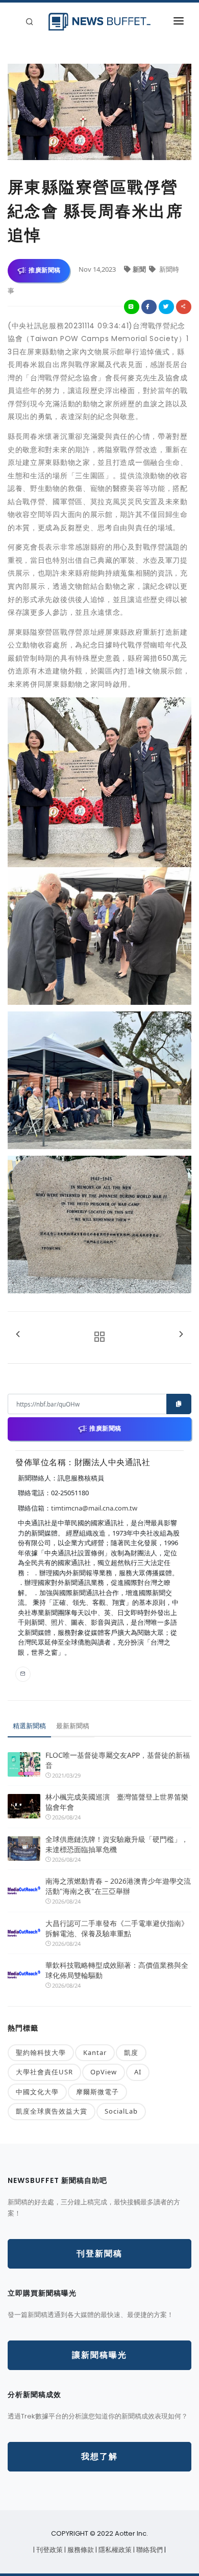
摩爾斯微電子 (97, 2092)
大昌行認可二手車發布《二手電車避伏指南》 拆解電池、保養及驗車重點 (118, 1928)
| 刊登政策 (49, 2550)
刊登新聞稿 (99, 2254)
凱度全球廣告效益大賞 (52, 2111)
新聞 (140, 269)
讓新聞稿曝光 (99, 2355)
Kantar (95, 2052)
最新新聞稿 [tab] (73, 1726)
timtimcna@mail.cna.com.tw (94, 1508)
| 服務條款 (80, 2550)
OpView (104, 2072)
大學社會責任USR (44, 2072)
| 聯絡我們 (149, 2550)
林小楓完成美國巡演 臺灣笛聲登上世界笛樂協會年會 (117, 1802)
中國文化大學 (37, 2092)
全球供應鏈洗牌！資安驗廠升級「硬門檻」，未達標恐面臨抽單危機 (117, 1844)
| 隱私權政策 (114, 2550)
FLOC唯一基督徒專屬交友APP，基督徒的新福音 (118, 1760)
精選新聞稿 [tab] (29, 1726)
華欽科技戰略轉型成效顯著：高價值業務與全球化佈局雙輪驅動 (117, 1970)
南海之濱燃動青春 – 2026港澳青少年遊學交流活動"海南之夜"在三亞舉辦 (118, 1886)
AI (138, 2072)
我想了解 (99, 2456)
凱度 (131, 2052)
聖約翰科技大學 (41, 2052)
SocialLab (121, 2111)
